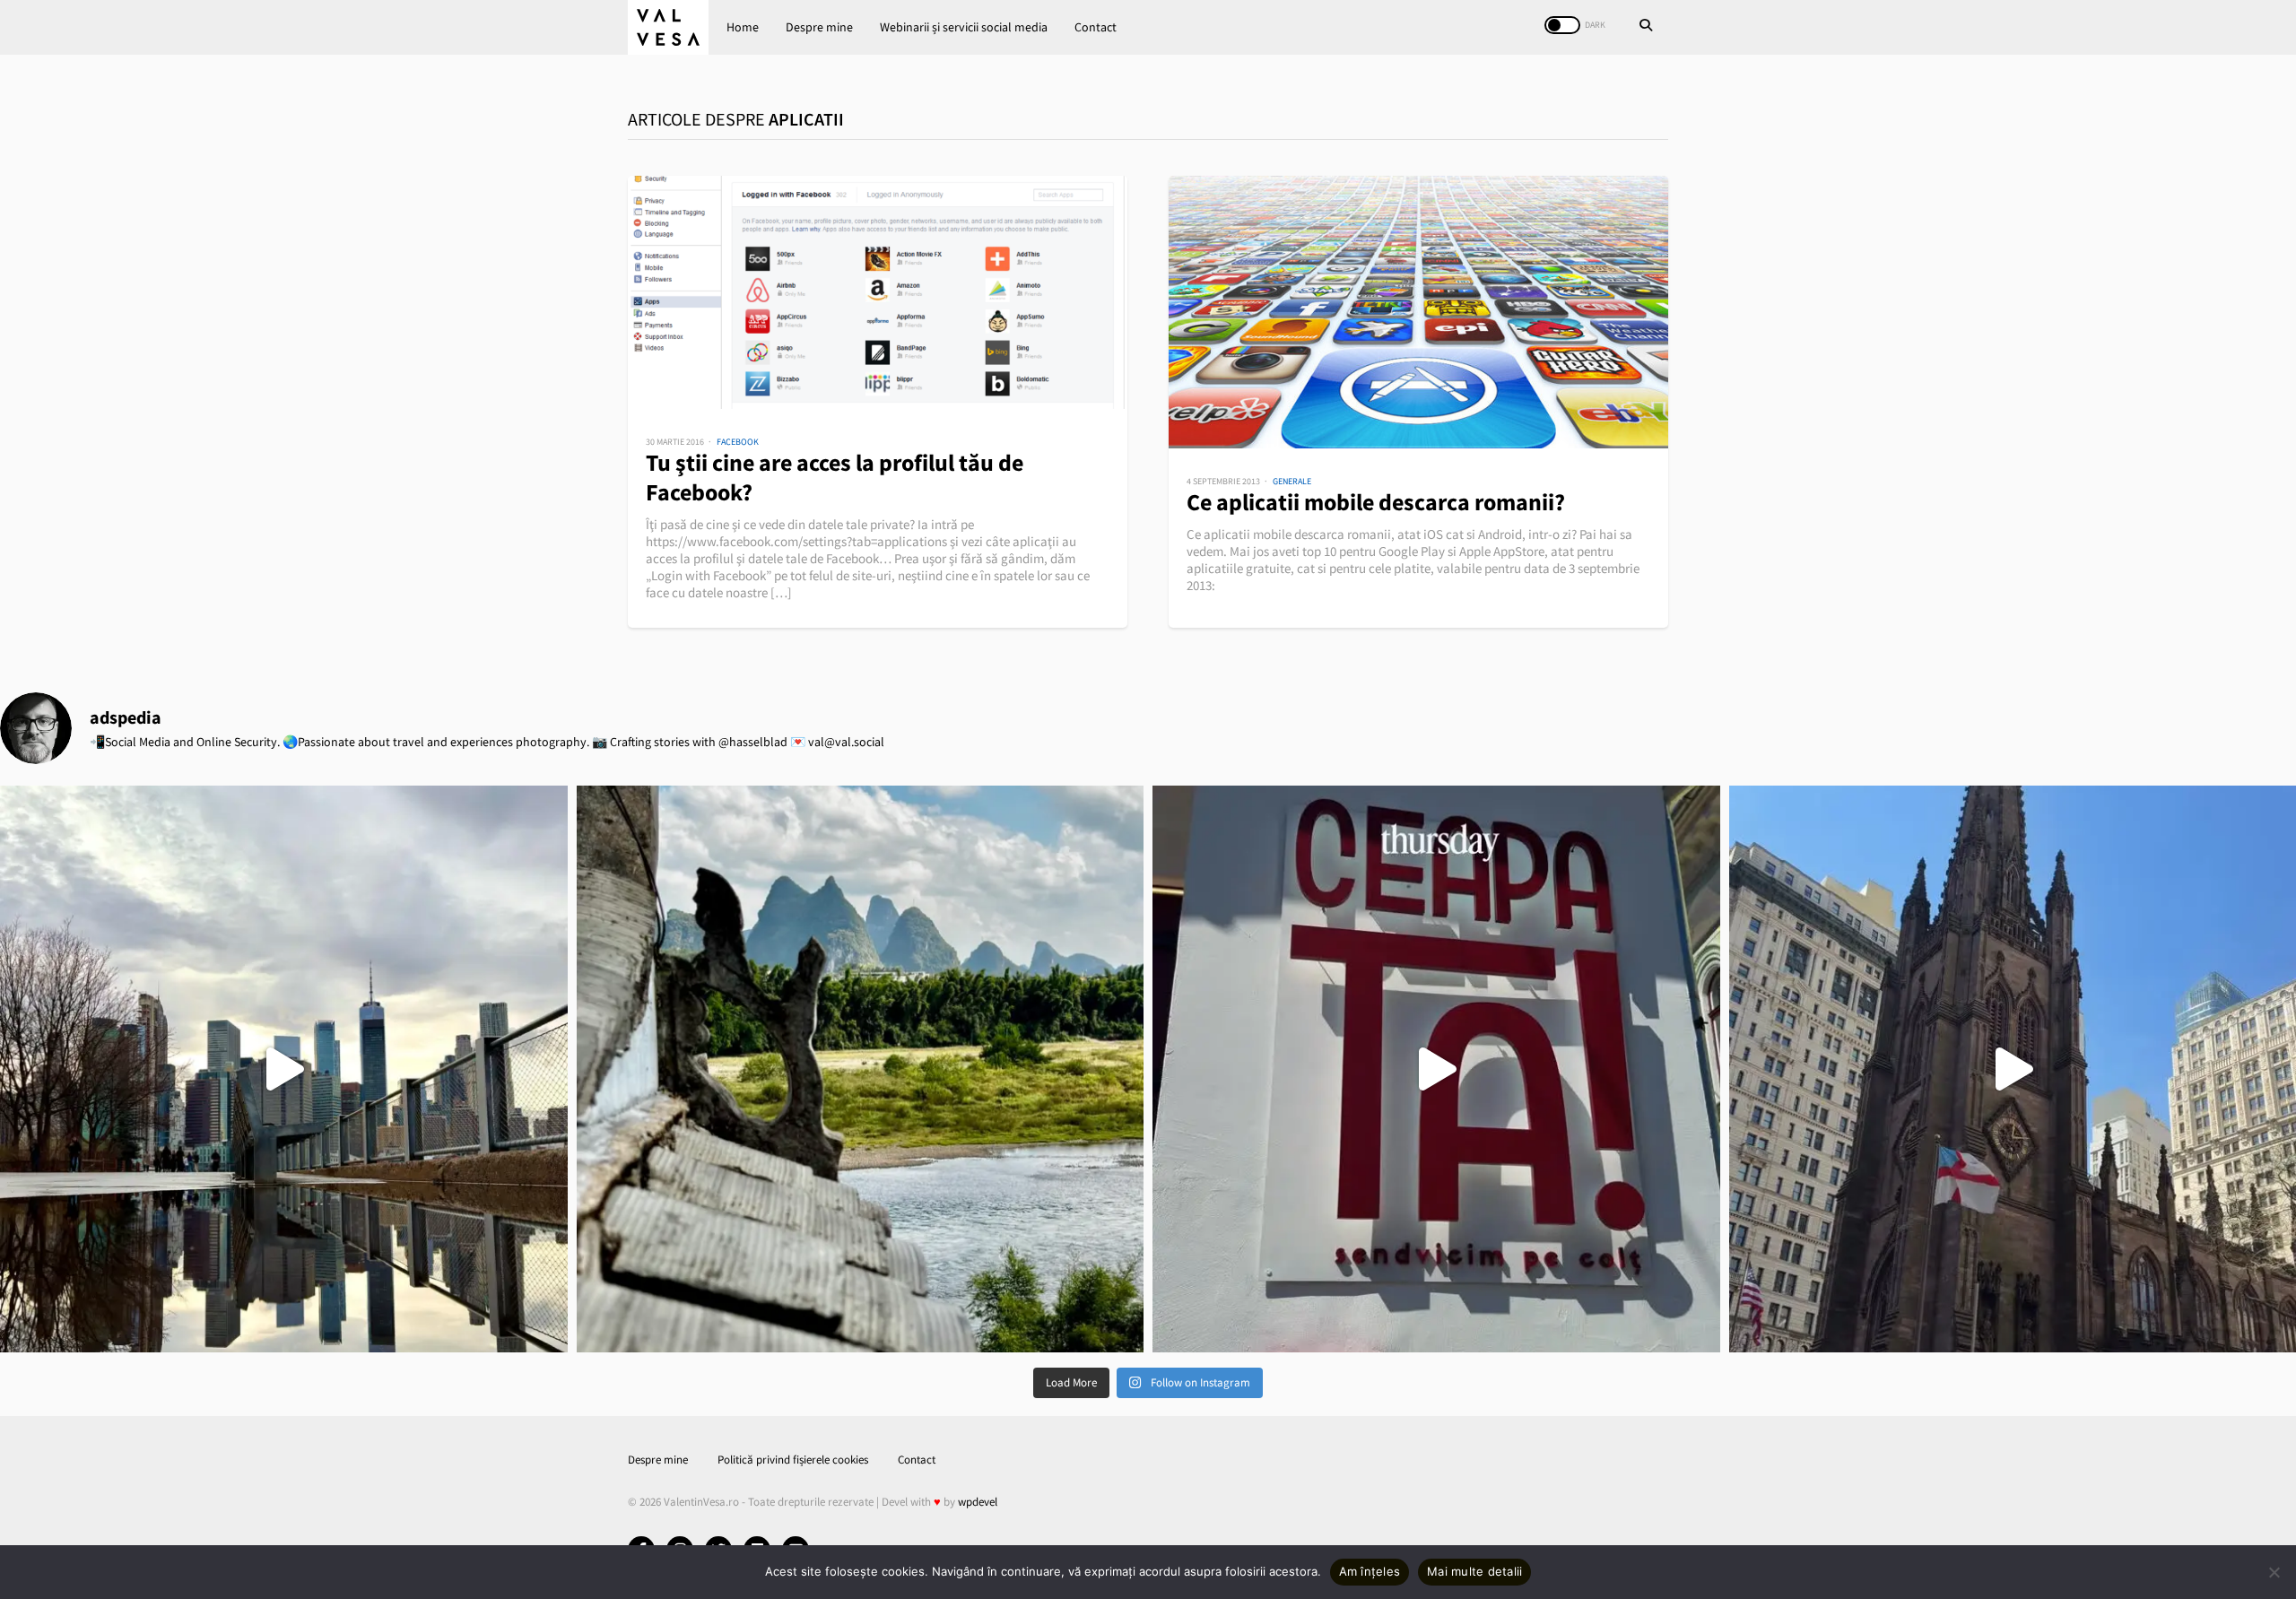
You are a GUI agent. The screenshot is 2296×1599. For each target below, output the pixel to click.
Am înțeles (1370, 1571)
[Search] (1646, 27)
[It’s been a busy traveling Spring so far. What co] (284, 1069)
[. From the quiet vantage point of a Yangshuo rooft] (861, 1069)
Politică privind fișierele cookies (793, 1460)
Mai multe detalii (1474, 1571)
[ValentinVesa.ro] (668, 27)
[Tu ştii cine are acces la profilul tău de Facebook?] (878, 292)
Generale (1292, 481)
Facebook (738, 442)
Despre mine (819, 27)
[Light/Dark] (1562, 25)
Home (743, 27)
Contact (1096, 27)
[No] (2274, 1572)
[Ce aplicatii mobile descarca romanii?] (1418, 312)
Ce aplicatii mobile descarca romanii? (1376, 502)
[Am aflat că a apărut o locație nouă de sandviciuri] (1436, 1069)
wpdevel (978, 1502)
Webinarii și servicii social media (964, 27)
